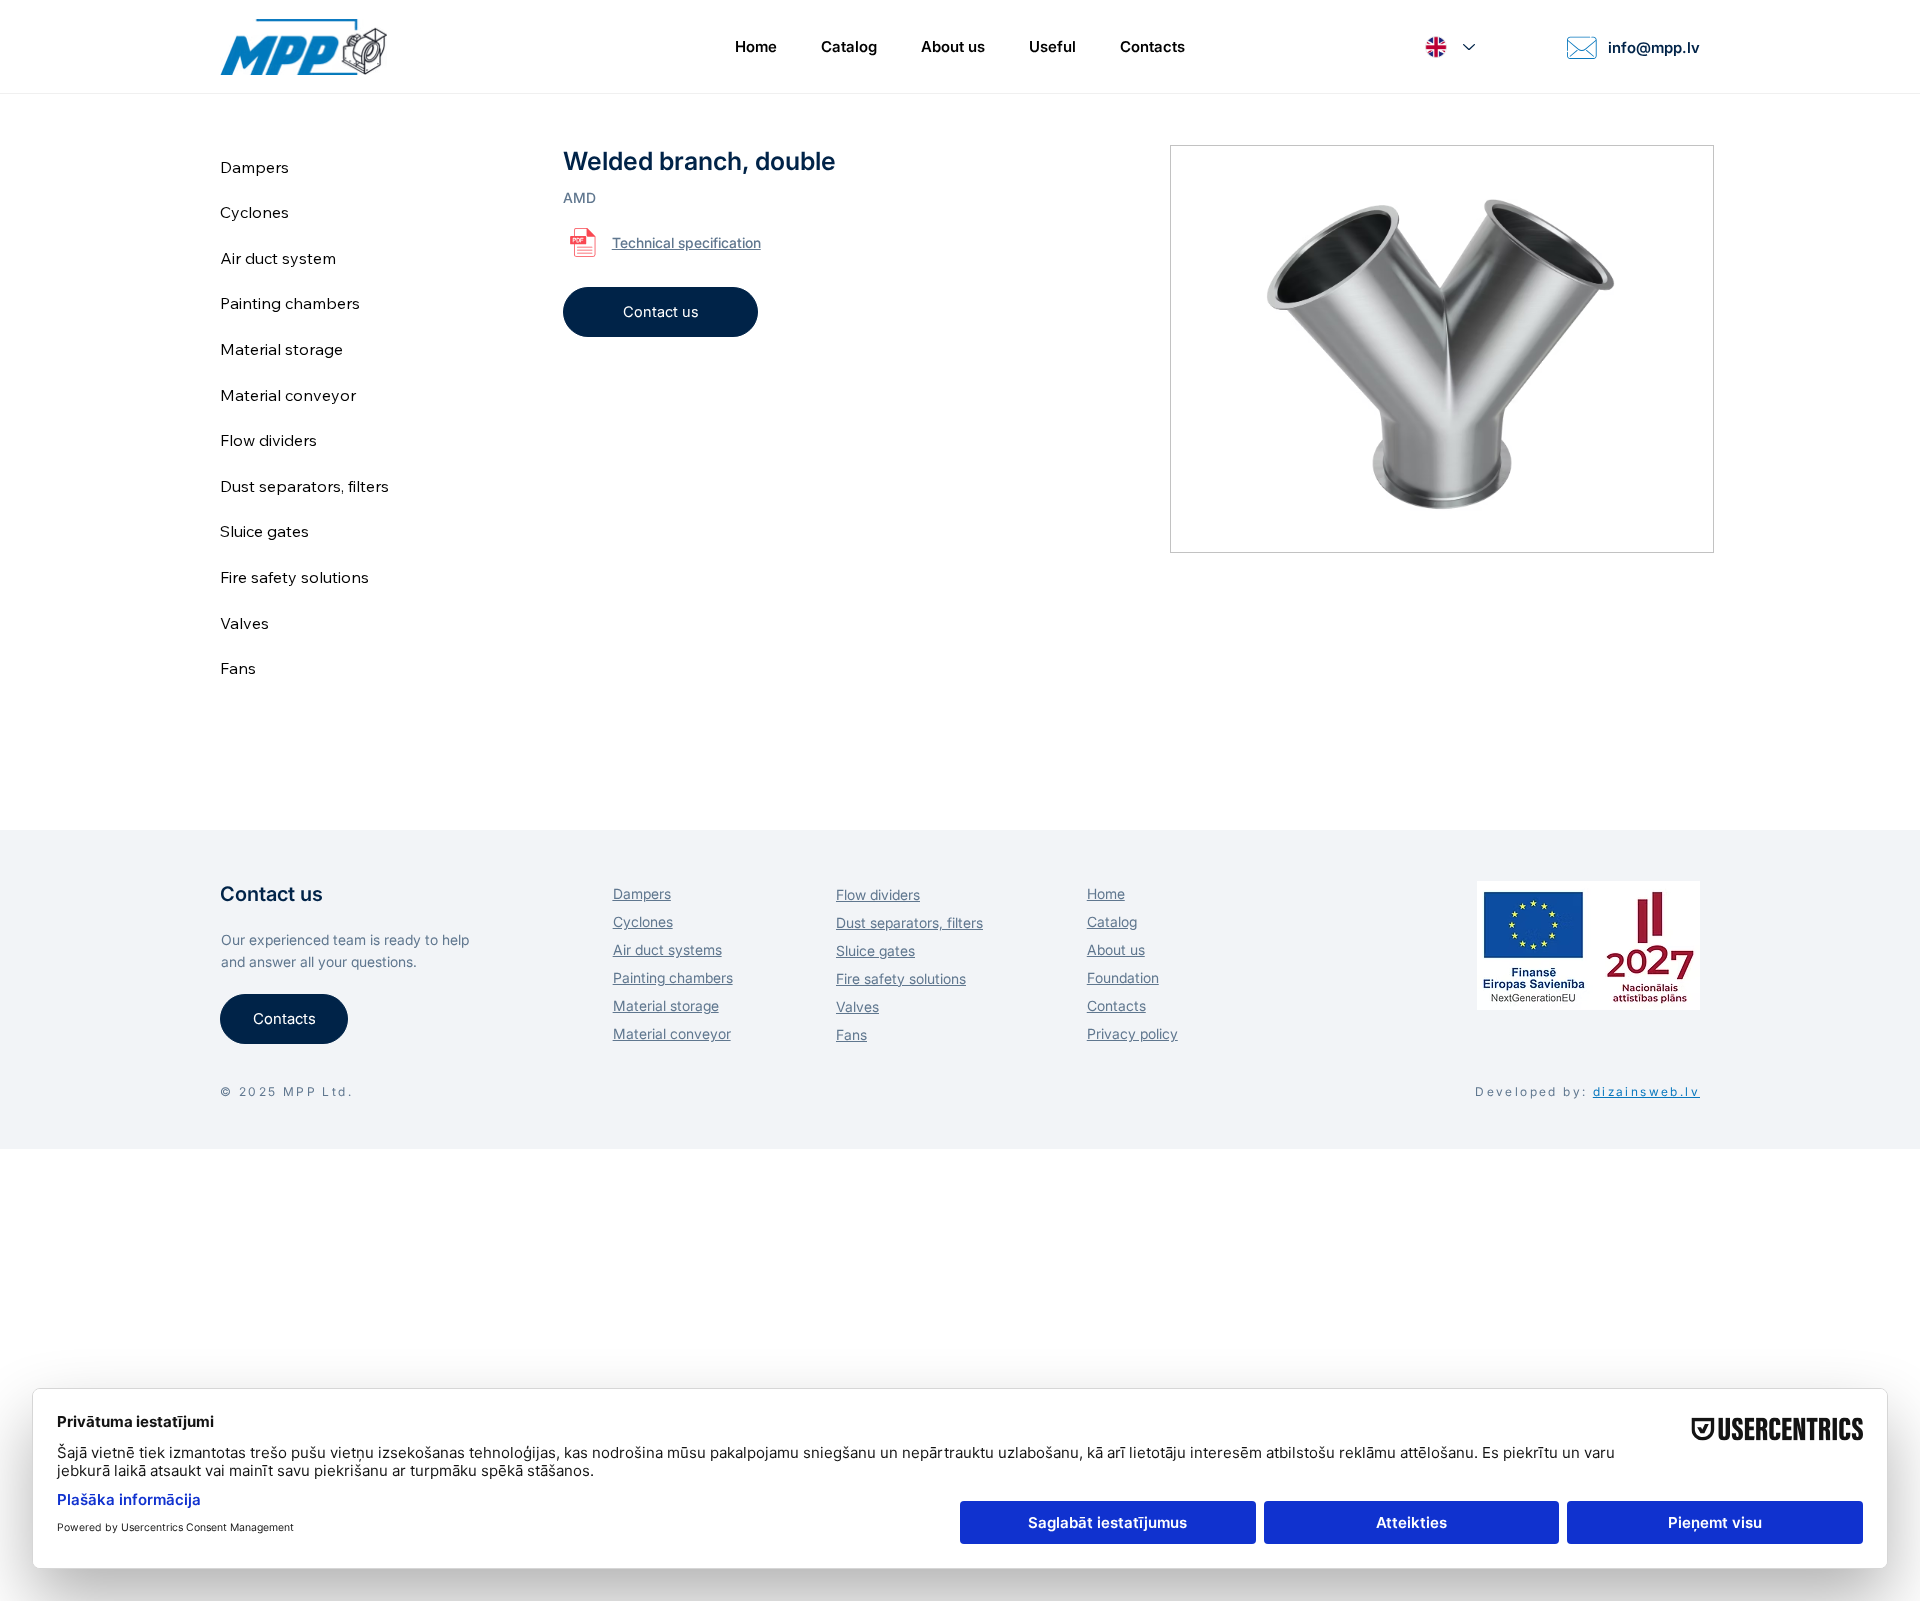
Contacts (1116, 1005)
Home (1106, 893)
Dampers (254, 167)
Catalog (1112, 921)
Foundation (1123, 977)
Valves (244, 623)
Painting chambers (290, 303)
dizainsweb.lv (1646, 1091)
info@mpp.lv (1654, 47)
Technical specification (686, 242)
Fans (238, 668)
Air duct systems (667, 949)
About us (1116, 949)
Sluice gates (264, 531)
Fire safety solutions (294, 577)
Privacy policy (1132, 1033)
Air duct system (278, 258)
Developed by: (1531, 1091)
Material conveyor (288, 395)
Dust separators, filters (304, 486)
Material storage (281, 349)
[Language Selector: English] (1450, 47)
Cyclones (254, 212)
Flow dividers (268, 440)
